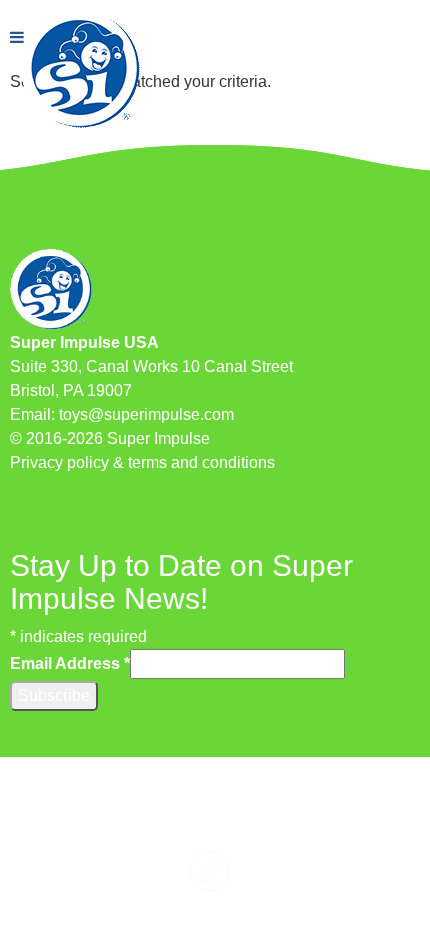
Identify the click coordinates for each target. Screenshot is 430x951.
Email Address (70, 663)
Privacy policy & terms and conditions (142, 462)
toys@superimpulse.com (146, 414)
